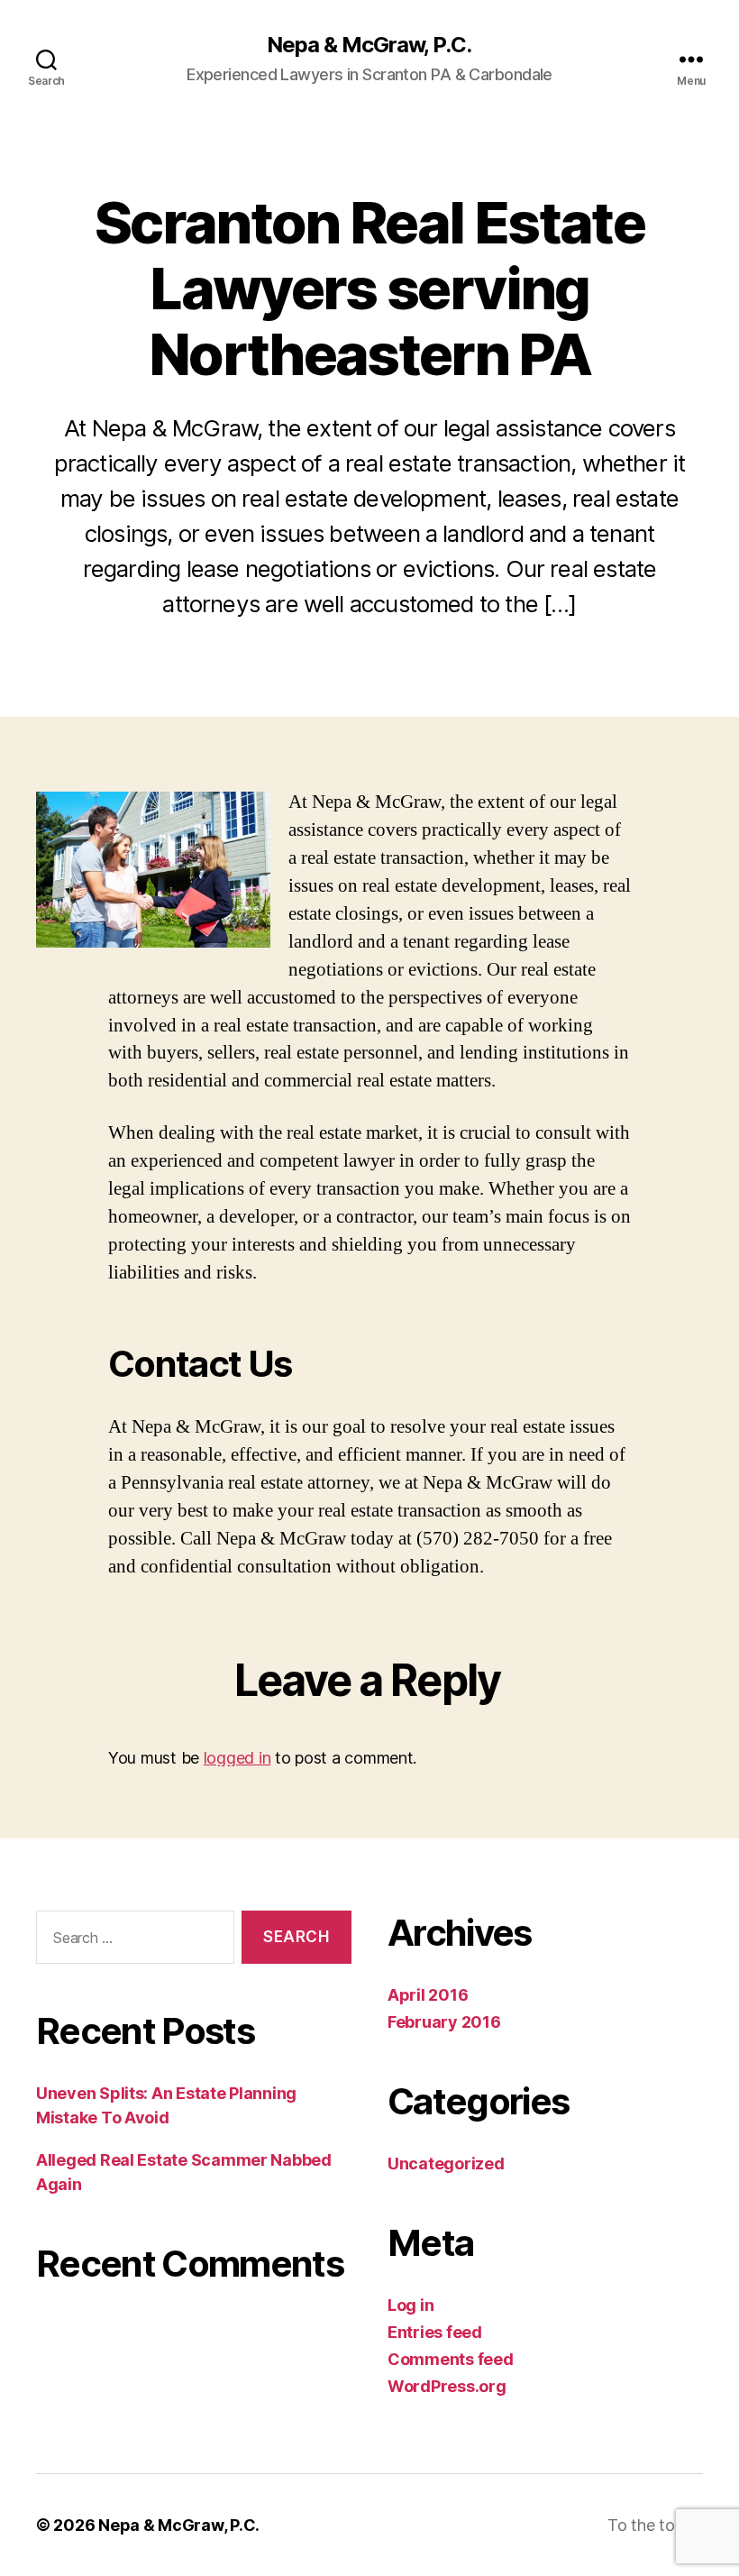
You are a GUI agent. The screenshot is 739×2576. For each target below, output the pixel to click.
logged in (237, 1758)
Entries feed (435, 2332)
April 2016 (428, 1995)
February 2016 (444, 2022)
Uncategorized (446, 2163)
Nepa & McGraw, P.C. (369, 45)
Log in (411, 2305)
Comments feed (451, 2359)
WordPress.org (447, 2386)
